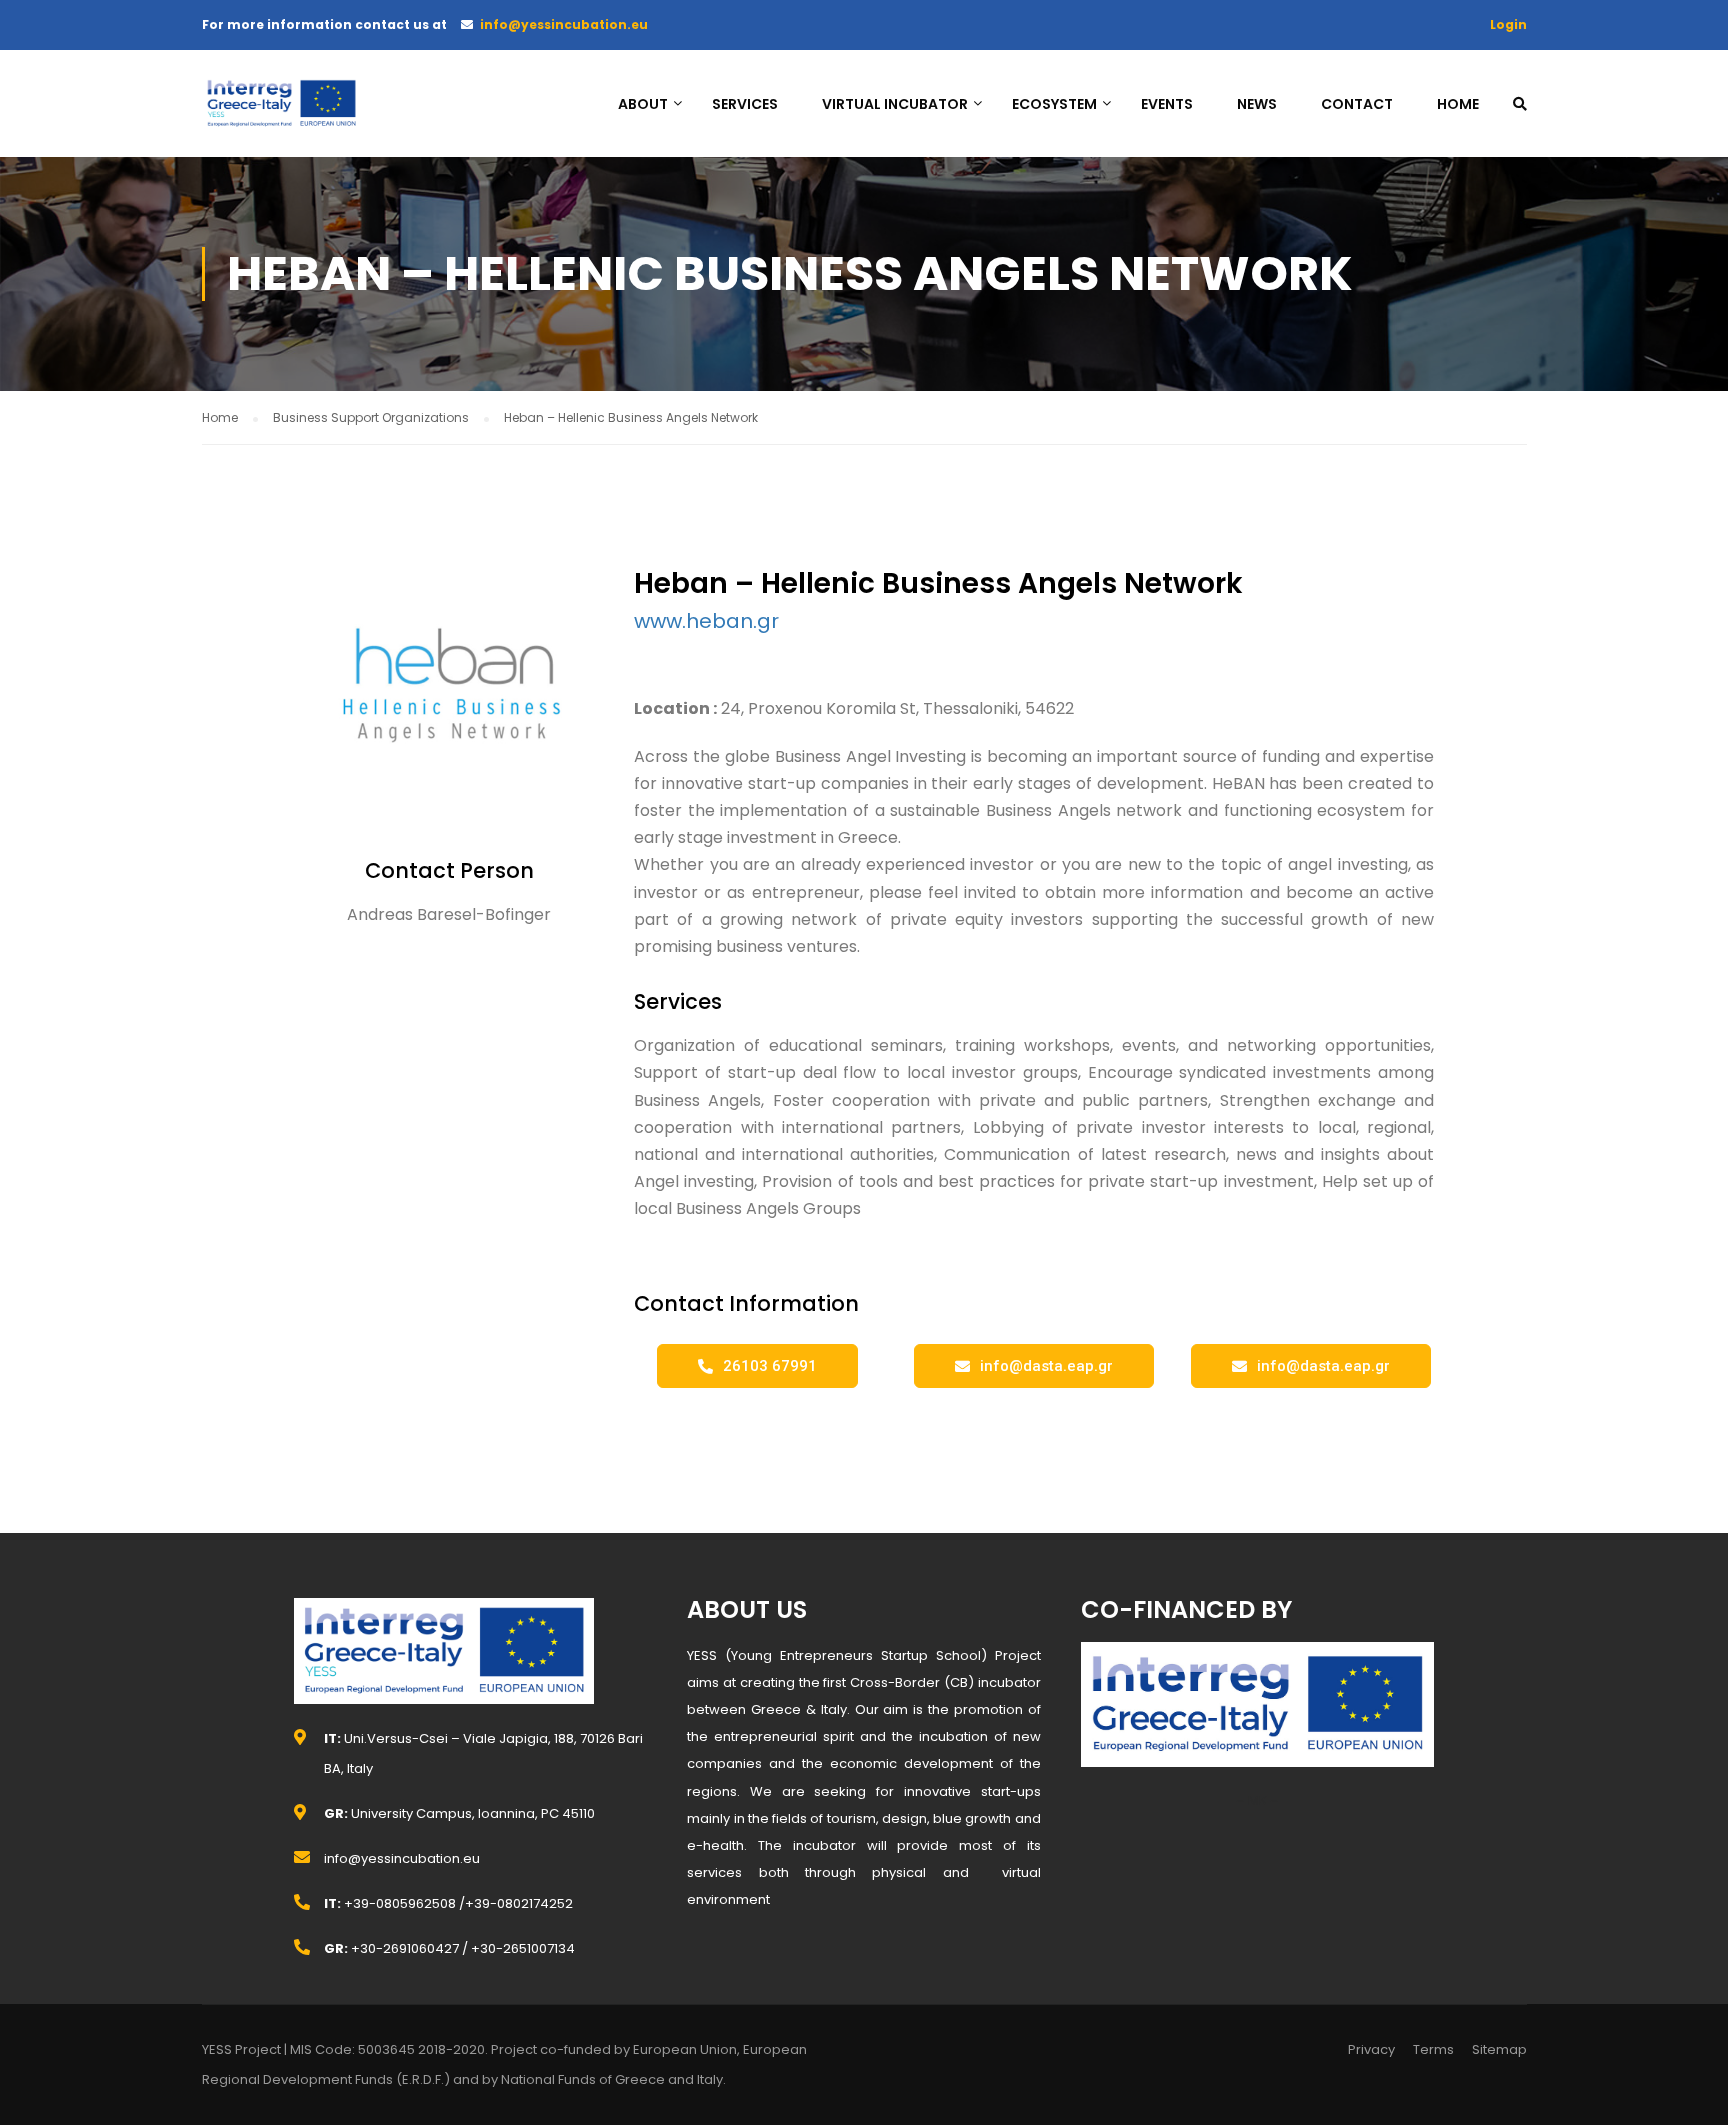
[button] (757, 1366)
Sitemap (1499, 2049)
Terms (1433, 2049)
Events (1167, 104)
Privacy (1371, 2049)
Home (1458, 104)
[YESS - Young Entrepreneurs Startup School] (282, 113)
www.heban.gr (706, 621)
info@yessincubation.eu (564, 24)
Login (1508, 24)
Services (745, 104)
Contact (1357, 104)
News (1257, 104)
